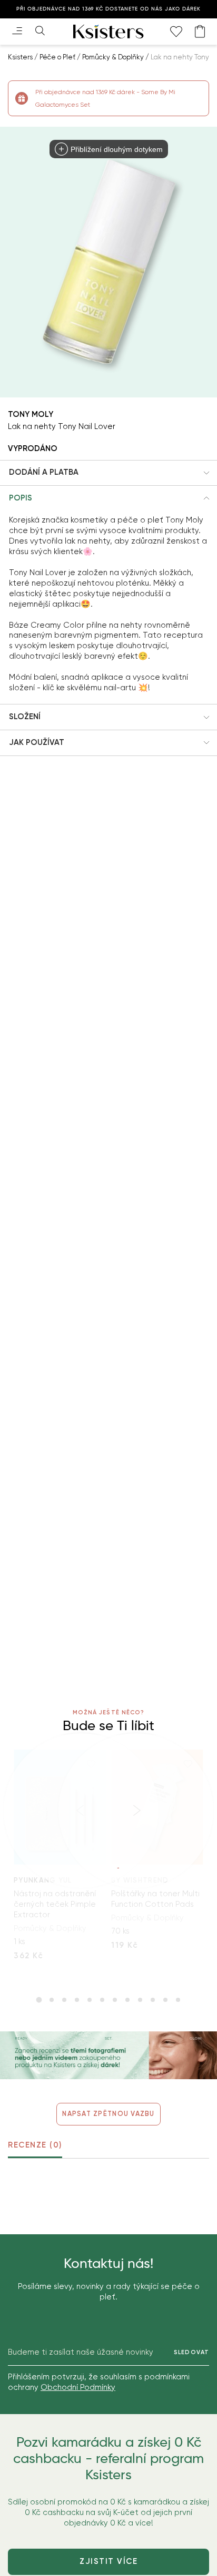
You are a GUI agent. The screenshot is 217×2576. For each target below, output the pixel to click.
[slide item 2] (52, 2000)
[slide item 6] (102, 2000)
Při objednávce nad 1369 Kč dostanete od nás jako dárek (108, 9)
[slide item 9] (140, 2000)
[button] (108, 473)
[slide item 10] (153, 2000)
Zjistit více (108, 2561)
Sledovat (191, 2352)
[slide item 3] (64, 2000)
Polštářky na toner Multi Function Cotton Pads (155, 1899)
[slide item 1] (39, 2000)
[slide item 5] (90, 2000)
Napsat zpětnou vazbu (108, 2114)
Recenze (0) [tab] (35, 2145)
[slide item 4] (77, 2000)
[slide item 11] (165, 2000)
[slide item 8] (127, 2000)
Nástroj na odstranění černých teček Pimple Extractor (55, 1904)
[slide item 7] (115, 2000)
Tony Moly (31, 414)
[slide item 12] (178, 2000)
